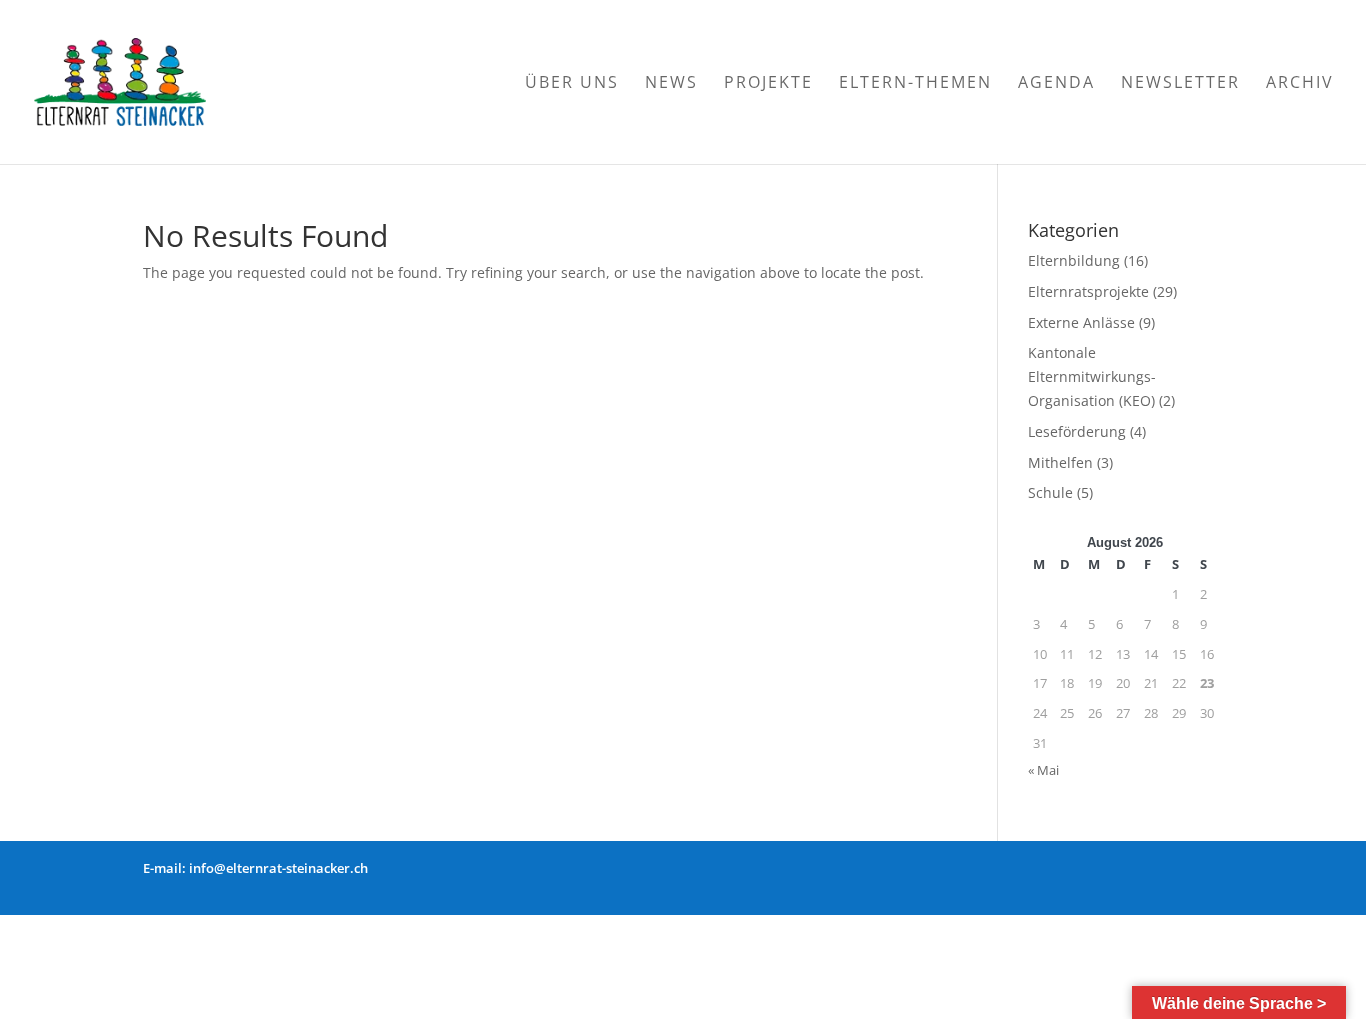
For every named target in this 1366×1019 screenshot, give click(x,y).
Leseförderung (1077, 431)
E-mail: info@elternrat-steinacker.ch (255, 868)
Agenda (1056, 84)
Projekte (768, 84)
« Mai (1043, 770)
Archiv (1300, 84)
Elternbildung (1074, 260)
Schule (1050, 492)
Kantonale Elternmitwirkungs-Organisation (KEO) (1092, 376)
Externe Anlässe (1081, 322)
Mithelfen (1060, 462)
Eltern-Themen (915, 84)
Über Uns (572, 84)
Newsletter (1180, 84)
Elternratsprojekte (1088, 291)
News (671, 84)
